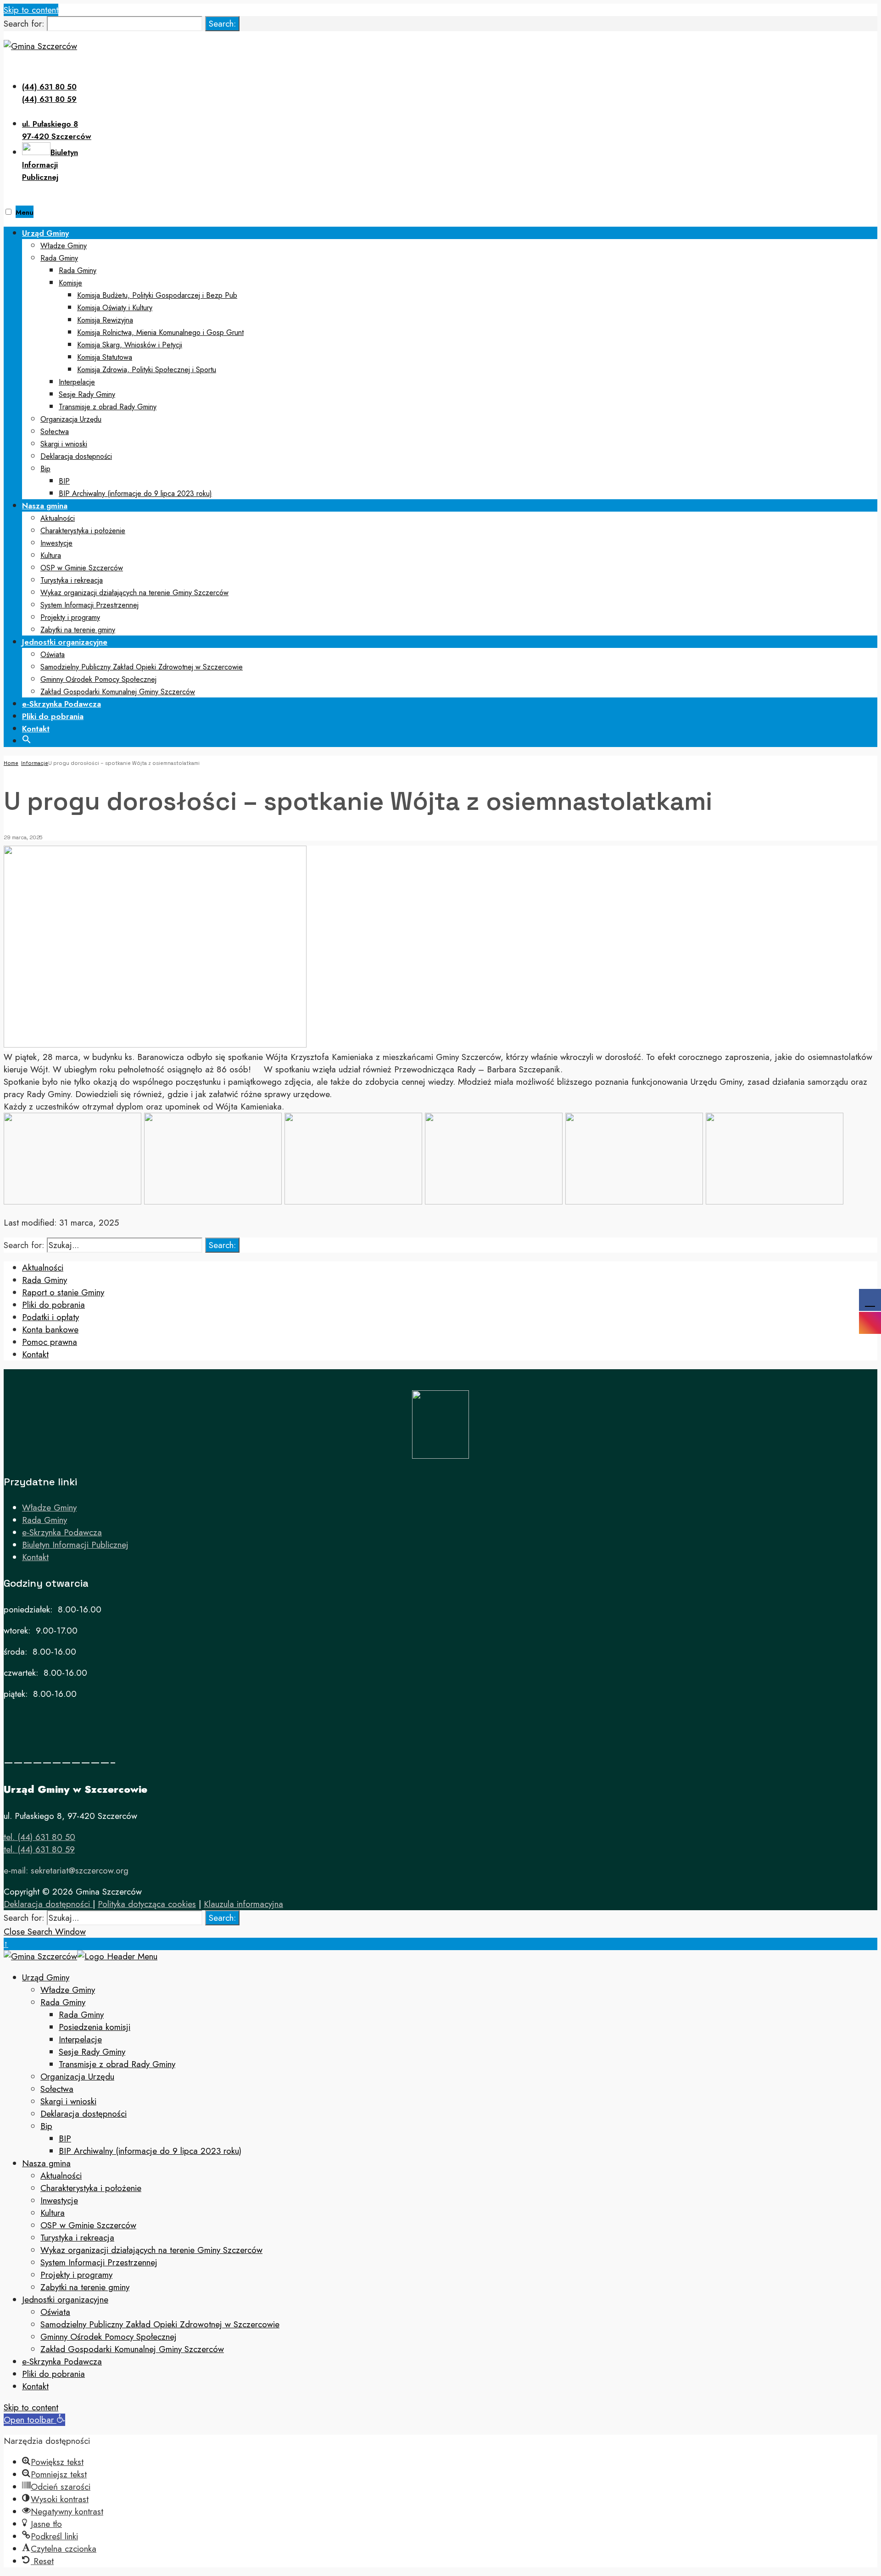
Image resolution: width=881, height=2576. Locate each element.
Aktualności (58, 518)
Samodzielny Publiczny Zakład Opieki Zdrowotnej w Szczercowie (142, 667)
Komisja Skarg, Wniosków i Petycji (130, 345)
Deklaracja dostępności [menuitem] (84, 2114)
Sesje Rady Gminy (87, 394)
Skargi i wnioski (64, 444)
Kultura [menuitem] (53, 2213)
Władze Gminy (64, 246)
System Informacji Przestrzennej (89, 605)
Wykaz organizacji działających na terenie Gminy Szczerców (134, 593)
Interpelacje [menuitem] (80, 2039)
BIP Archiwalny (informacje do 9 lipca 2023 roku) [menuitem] (150, 2151)
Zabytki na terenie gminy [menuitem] (85, 2287)
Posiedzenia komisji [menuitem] (95, 2027)
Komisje (70, 283)
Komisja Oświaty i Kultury (115, 308)
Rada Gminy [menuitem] (63, 2002)
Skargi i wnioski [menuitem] (68, 2101)
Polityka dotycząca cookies (147, 1904)
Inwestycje (56, 543)
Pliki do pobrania (53, 716)
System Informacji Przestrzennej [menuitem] (99, 2262)
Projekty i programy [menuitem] (76, 2275)
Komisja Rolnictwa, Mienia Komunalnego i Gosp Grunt (160, 332)
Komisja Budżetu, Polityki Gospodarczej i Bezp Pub (157, 295)
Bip (45, 469)
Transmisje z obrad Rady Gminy (108, 407)
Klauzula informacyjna (243, 1904)
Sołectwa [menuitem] (57, 2089)
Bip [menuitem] (46, 2126)
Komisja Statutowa (105, 357)
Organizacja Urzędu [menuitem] (77, 2077)
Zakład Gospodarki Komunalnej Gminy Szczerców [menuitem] (132, 2349)
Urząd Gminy (45, 233)
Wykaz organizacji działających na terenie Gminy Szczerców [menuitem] (151, 2250)
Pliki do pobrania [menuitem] (53, 2374)
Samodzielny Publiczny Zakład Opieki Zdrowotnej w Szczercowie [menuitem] (160, 2324)
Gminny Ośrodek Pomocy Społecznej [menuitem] (109, 2337)
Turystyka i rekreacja (72, 580)
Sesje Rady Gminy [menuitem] (92, 2052)
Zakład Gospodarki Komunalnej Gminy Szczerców (118, 692)
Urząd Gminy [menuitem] (46, 1977)
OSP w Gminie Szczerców (82, 568)
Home (11, 763)
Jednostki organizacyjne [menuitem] (65, 2300)
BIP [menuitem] (65, 2138)
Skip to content (31, 10)
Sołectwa (55, 432)
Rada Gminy (59, 258)
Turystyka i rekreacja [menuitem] (77, 2238)
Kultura (51, 555)
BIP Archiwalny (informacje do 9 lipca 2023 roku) (135, 493)
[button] (27, 738)
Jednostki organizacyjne (65, 642)
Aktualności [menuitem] (61, 2176)
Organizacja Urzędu (71, 419)
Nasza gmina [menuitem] (46, 2163)
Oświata (53, 655)
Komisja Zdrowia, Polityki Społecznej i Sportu (147, 370)
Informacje (35, 763)
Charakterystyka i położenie (83, 531)
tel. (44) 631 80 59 (39, 1849)
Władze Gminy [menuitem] (68, 1990)
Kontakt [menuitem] (35, 2386)
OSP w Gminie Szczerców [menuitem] (88, 2225)
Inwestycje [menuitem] (59, 2200)
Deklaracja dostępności (76, 456)
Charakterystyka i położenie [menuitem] (91, 2188)
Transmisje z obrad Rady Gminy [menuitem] (117, 2064)
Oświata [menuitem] (55, 2312)
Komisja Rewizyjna (105, 320)
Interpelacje (77, 382)
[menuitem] (450, 363)
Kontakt (36, 729)
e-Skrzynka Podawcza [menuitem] (62, 2361)
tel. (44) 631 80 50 (39, 1837)
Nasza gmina (45, 506)
